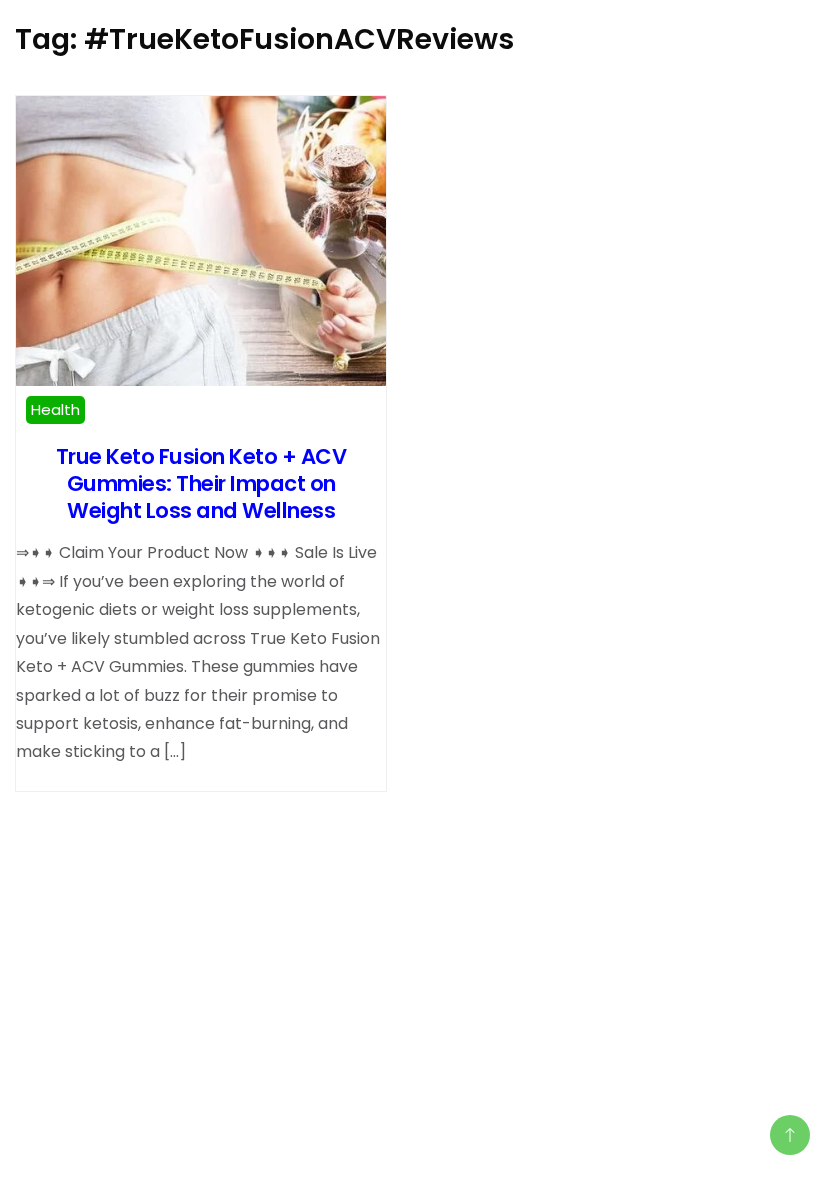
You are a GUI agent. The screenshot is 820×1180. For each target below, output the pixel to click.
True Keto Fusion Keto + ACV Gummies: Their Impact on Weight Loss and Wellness (201, 483)
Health (55, 409)
